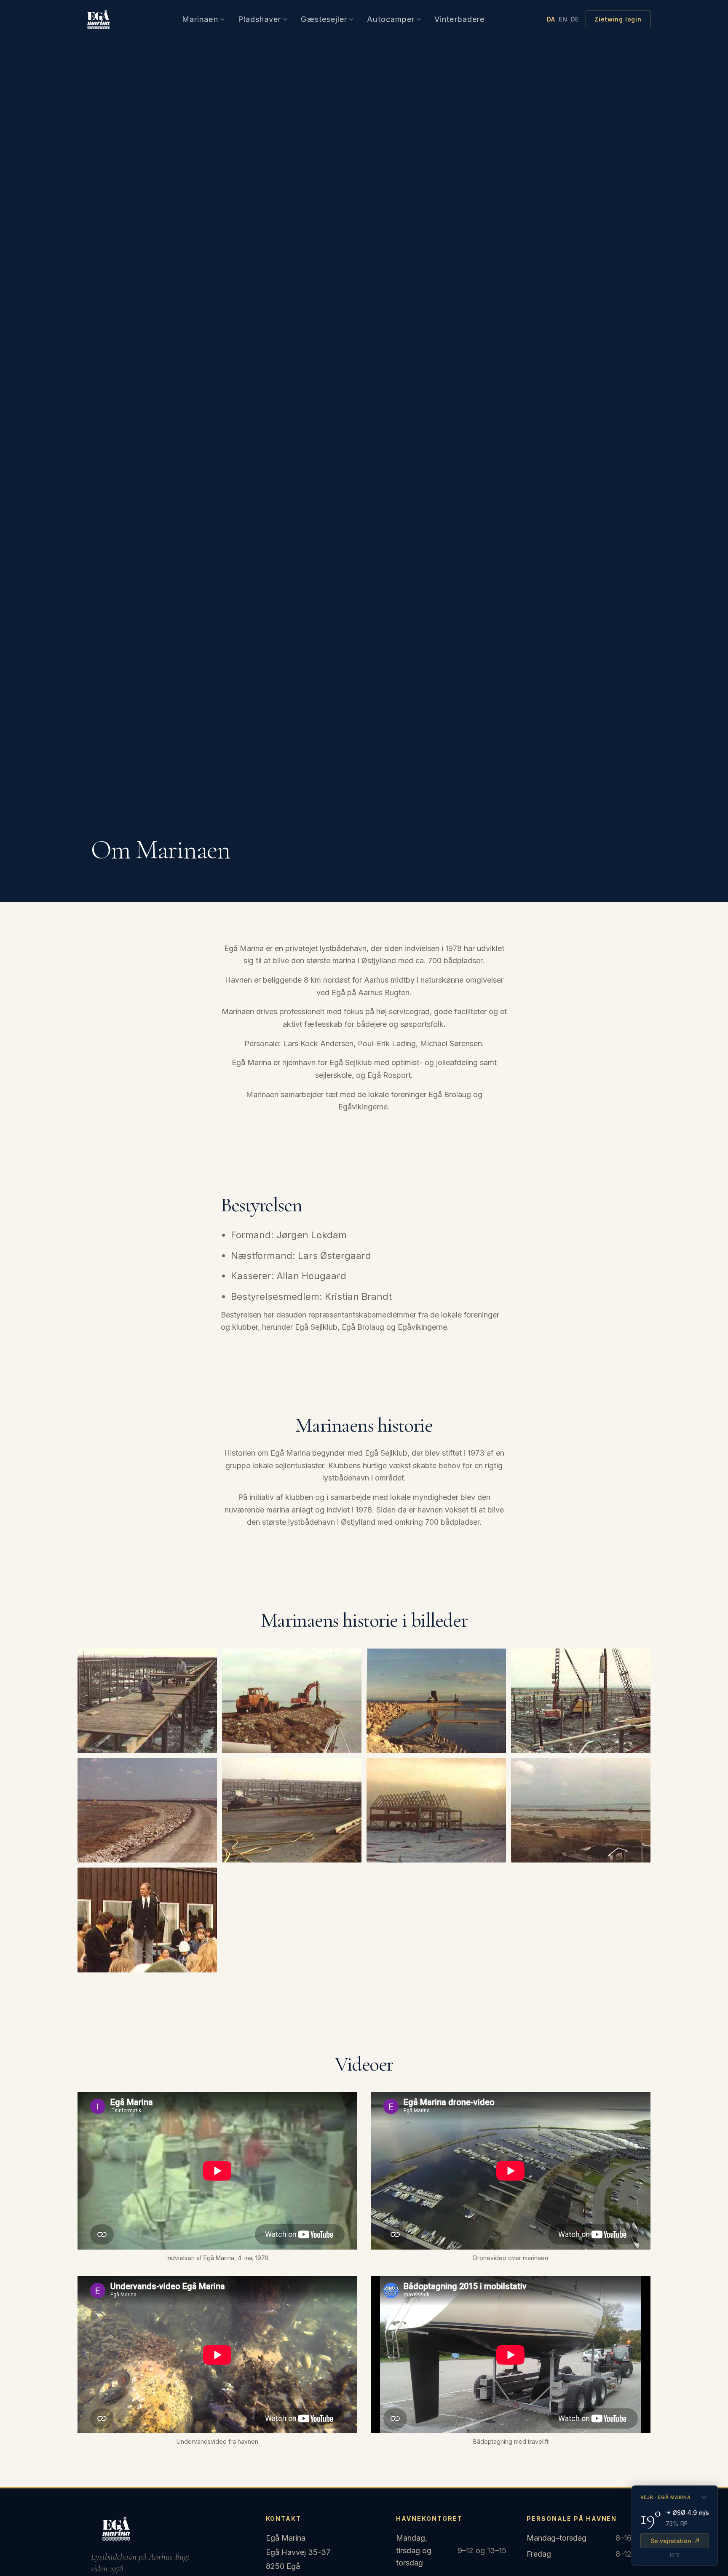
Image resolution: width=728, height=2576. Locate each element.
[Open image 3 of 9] (436, 1701)
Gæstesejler (324, 19)
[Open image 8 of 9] (581, 1810)
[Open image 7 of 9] (436, 1810)
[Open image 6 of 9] (292, 1810)
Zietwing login (618, 19)
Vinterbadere (459, 19)
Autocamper (391, 19)
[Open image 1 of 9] (147, 1701)
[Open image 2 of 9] (292, 1701)
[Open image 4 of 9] (581, 1701)
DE (575, 19)
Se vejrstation (671, 2541)
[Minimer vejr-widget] (704, 2498)
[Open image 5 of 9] (147, 1810)
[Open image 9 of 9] (147, 1920)
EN (563, 19)
